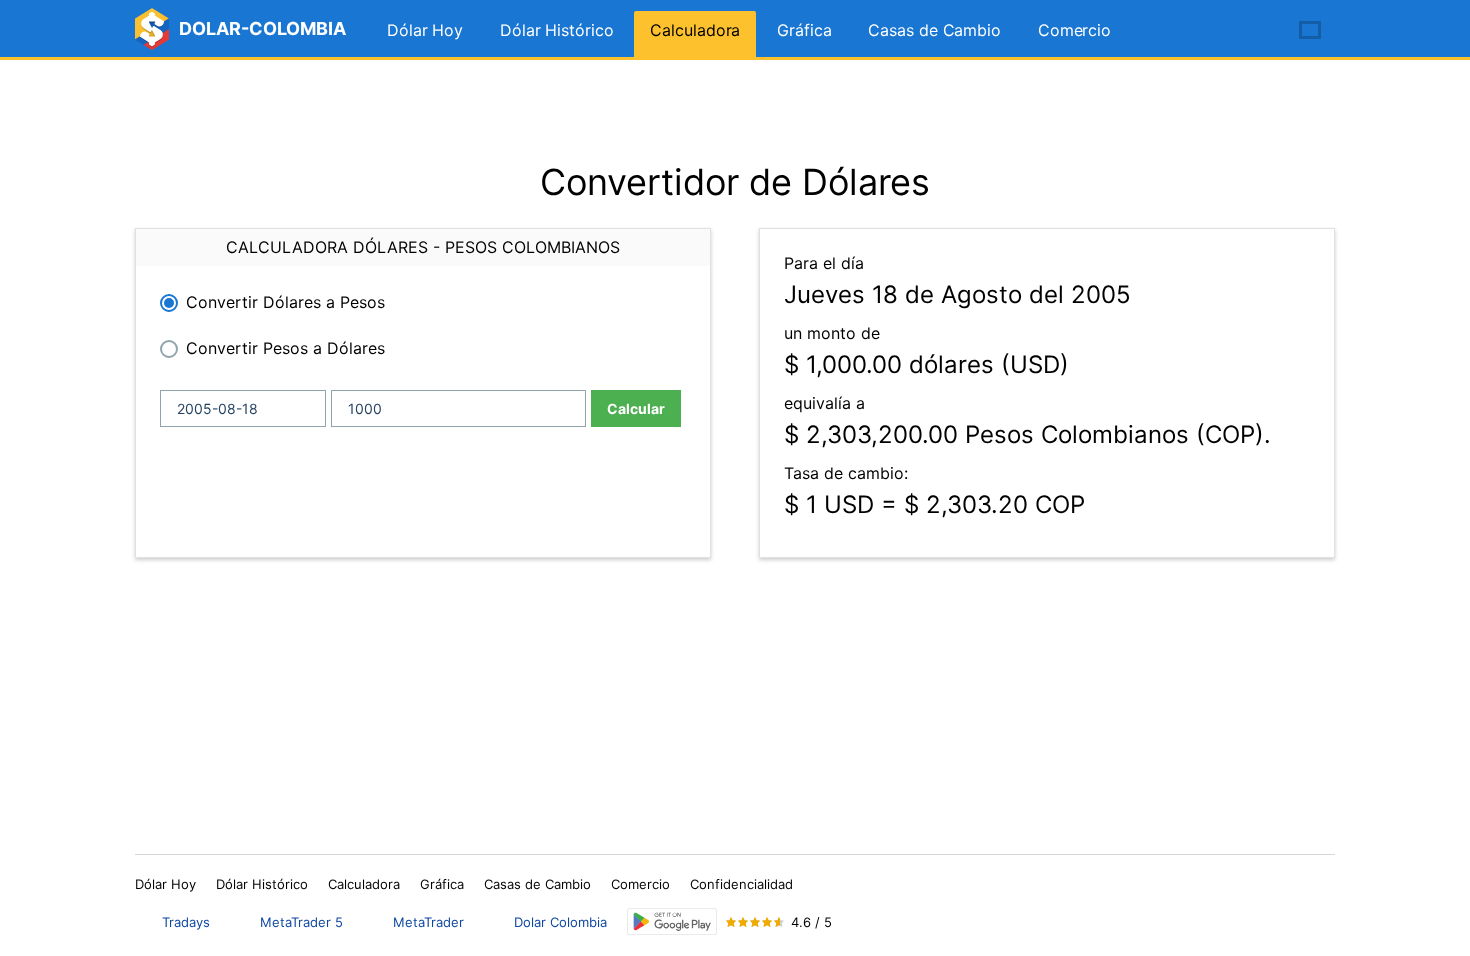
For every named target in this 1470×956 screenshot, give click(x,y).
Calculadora (695, 30)
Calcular (636, 408)
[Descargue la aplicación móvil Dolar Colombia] (672, 921)
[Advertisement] (735, 110)
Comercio (1074, 30)
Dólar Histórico (557, 30)
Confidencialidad (741, 884)
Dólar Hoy (425, 30)
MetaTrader (428, 922)
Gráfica (804, 30)
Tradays (186, 922)
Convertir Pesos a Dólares (285, 348)
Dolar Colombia (560, 922)
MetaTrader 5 (301, 922)
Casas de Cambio (934, 30)
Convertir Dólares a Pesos (285, 302)
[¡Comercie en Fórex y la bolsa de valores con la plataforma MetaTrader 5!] (1253, 31)
